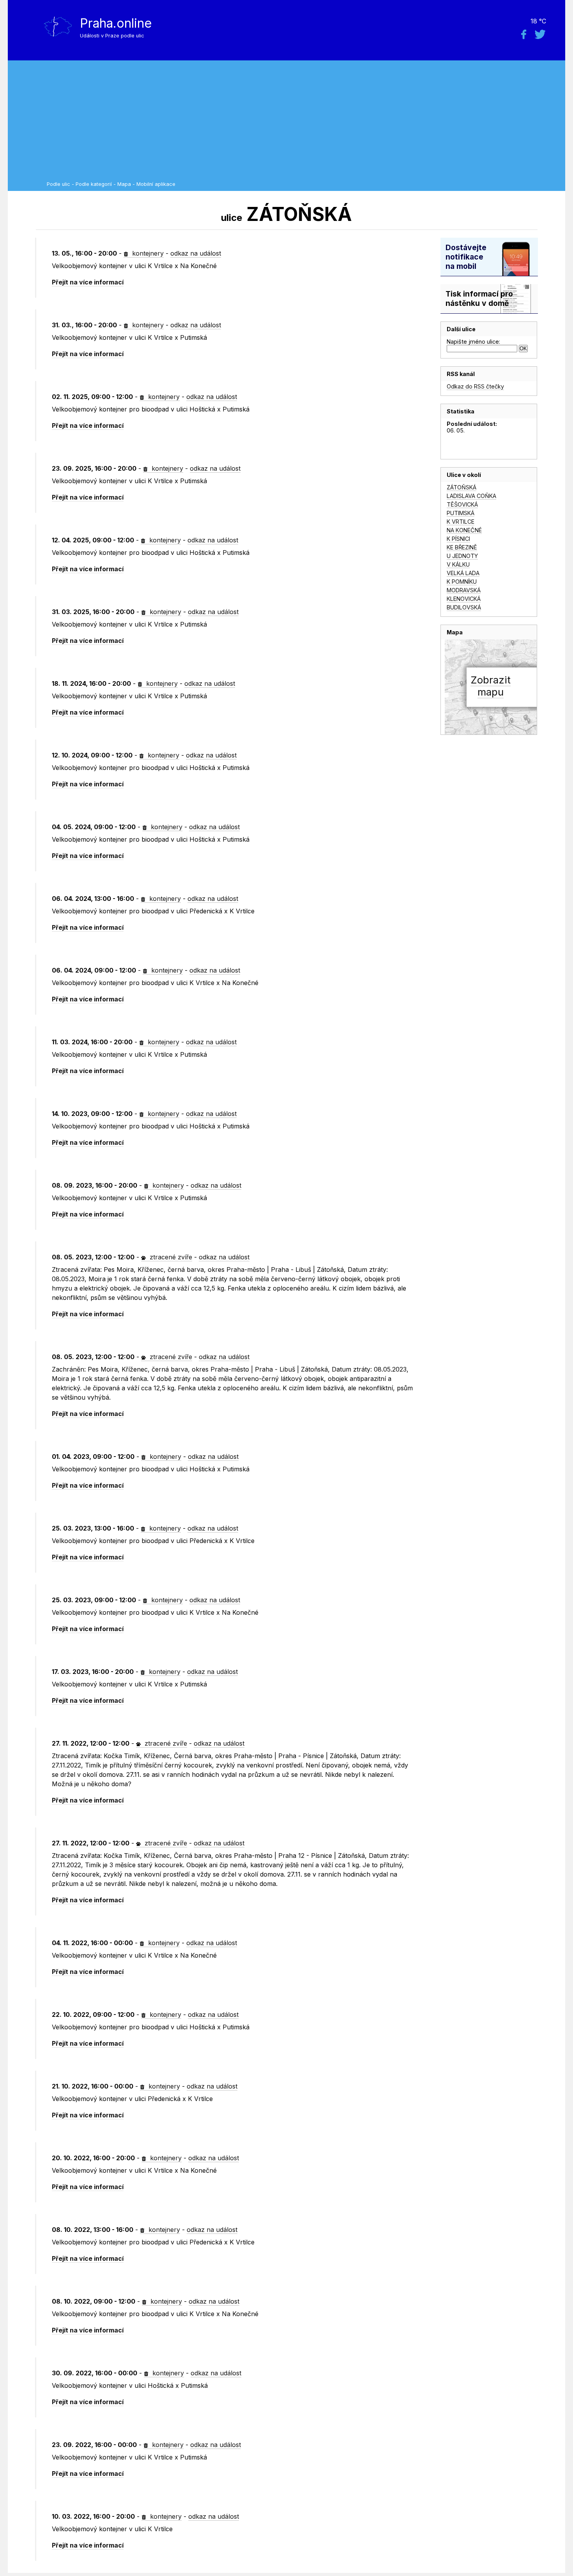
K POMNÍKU (462, 582)
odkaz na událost (196, 253)
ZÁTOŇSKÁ (462, 487)
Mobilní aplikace (156, 184)
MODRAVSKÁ (464, 590)
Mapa (124, 184)
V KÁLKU (458, 564)
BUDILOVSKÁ (464, 607)
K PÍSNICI (458, 539)
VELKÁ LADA (463, 573)
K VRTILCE (461, 522)
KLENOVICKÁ (464, 599)
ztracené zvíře (170, 1257)
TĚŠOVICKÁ (462, 504)
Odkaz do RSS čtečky (475, 386)
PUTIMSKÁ (461, 513)
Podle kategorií (94, 184)
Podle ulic (58, 184)
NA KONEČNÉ (464, 530)
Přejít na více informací (88, 282)
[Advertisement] (304, 123)
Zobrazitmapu (491, 686)
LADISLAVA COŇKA (471, 496)
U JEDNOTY (462, 556)
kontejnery (147, 253)
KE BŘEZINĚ (462, 547)
